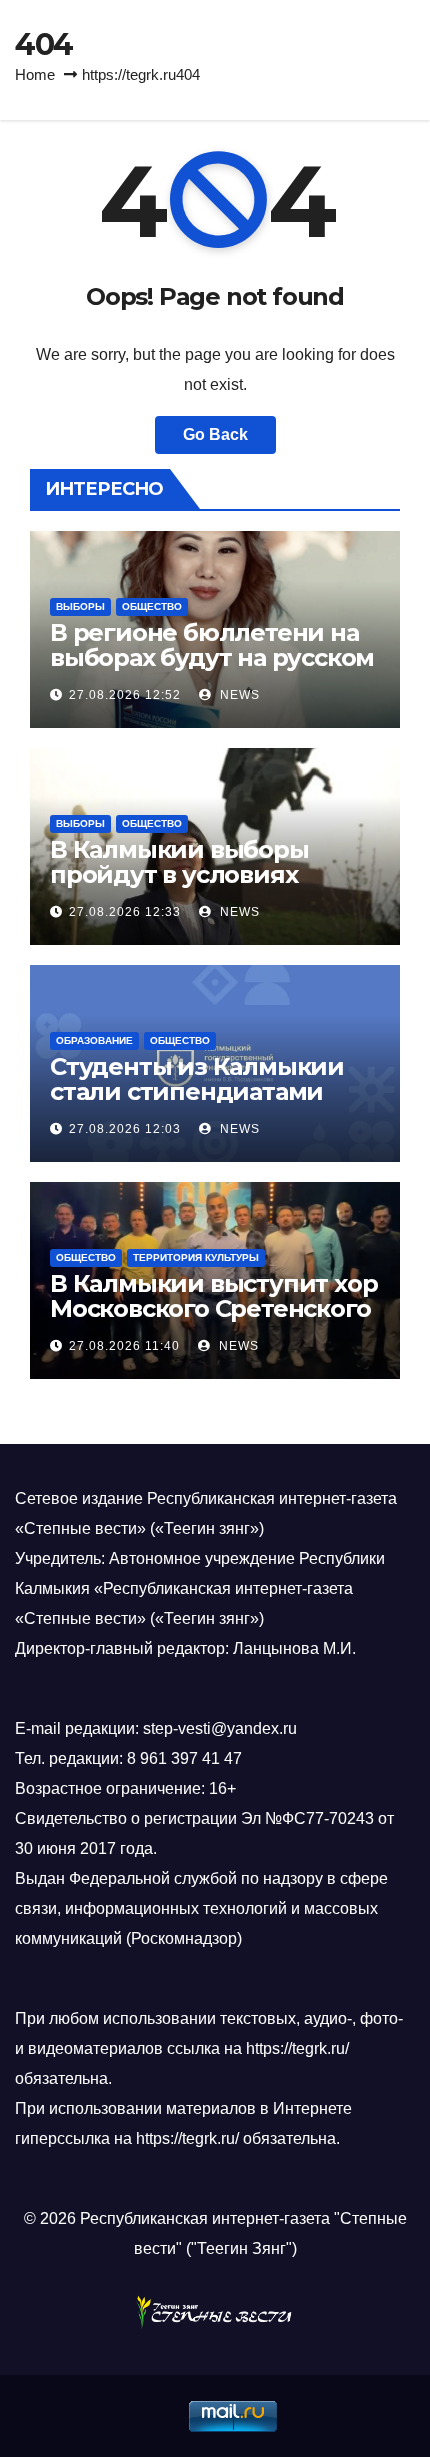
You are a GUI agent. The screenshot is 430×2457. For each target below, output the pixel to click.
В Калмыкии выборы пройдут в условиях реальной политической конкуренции (203, 887)
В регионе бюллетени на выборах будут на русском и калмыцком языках (212, 657)
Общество (152, 606)
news (238, 695)
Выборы (80, 606)
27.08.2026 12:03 (125, 1129)
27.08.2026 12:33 (125, 912)
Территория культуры (196, 1257)
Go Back (215, 434)
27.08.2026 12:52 (125, 695)
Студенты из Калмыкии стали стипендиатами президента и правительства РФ (197, 1104)
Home (35, 74)
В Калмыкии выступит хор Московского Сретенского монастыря (213, 1308)
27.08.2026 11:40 (124, 1346)
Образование (94, 1040)
